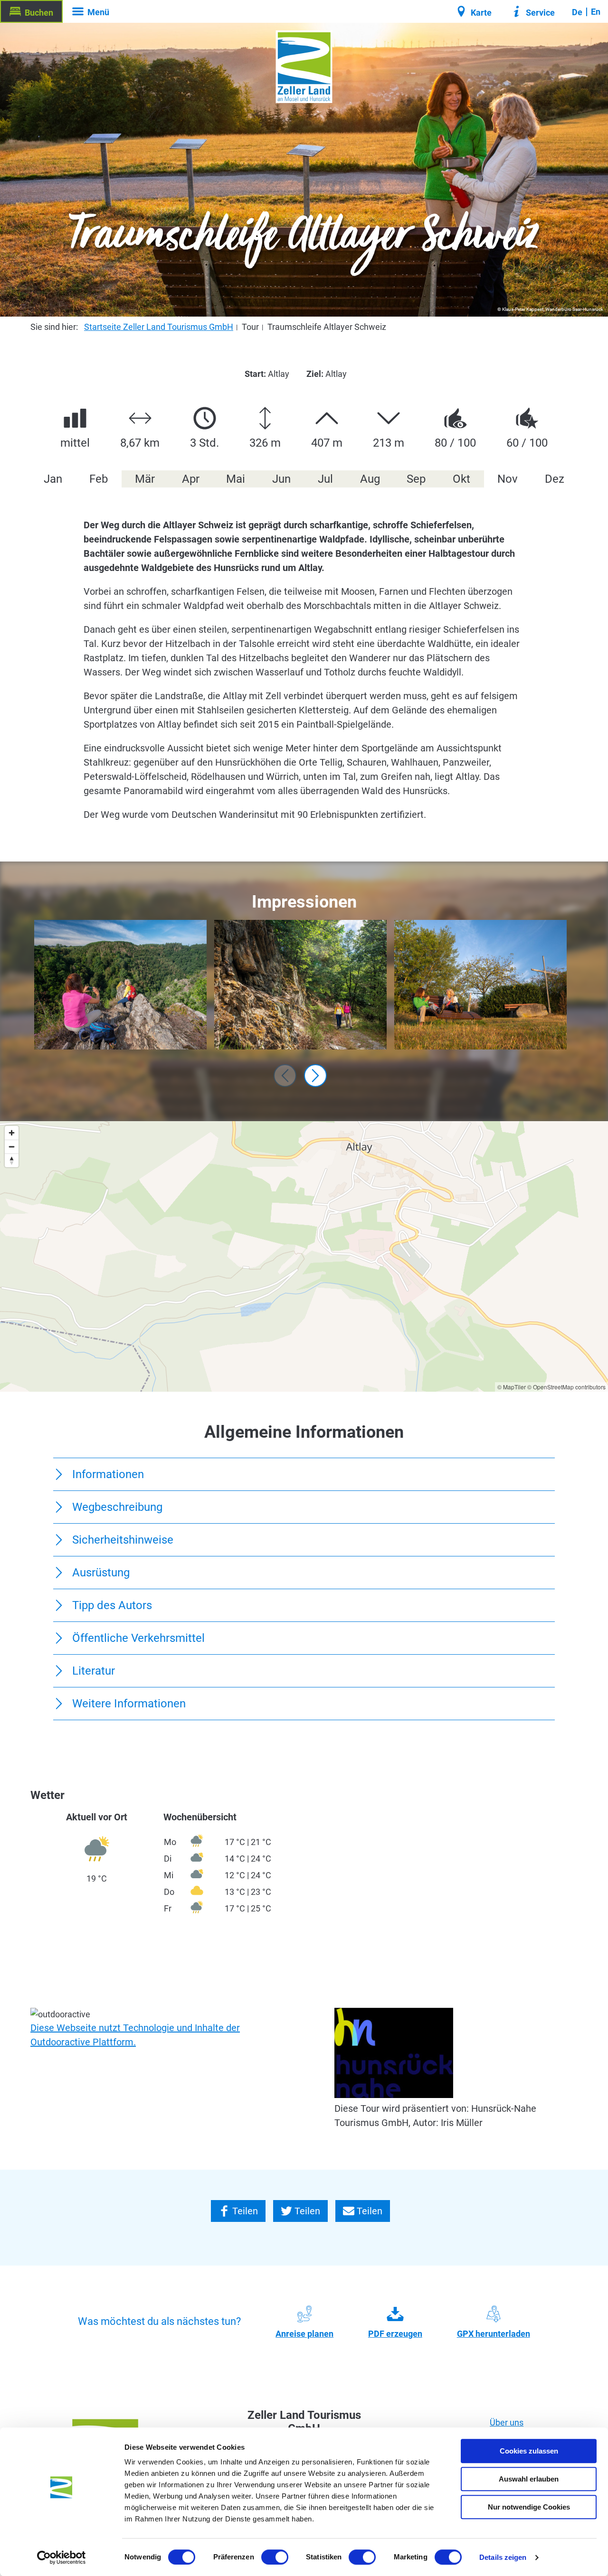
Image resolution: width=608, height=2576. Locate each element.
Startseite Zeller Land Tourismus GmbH (159, 327)
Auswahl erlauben (529, 2479)
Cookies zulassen (529, 2451)
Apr (191, 479)
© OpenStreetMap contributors (566, 1387)
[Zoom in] (12, 1133)
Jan (53, 479)
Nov (508, 479)
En (596, 12)
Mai (236, 479)
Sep (416, 479)
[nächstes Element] (315, 1076)
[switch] (275, 2557)
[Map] (304, 1256)
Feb (99, 479)
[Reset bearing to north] (12, 1160)
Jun (281, 479)
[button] (31, 11)
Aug (370, 479)
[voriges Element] (285, 1076)
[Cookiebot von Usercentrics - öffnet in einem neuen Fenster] (62, 2557)
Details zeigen (503, 2557)
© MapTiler (512, 1387)
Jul (325, 479)
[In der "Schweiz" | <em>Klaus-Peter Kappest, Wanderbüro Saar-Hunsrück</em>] (120, 984)
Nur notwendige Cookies (529, 2507)
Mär (145, 479)
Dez (555, 479)
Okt (461, 479)
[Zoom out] (12, 1147)
